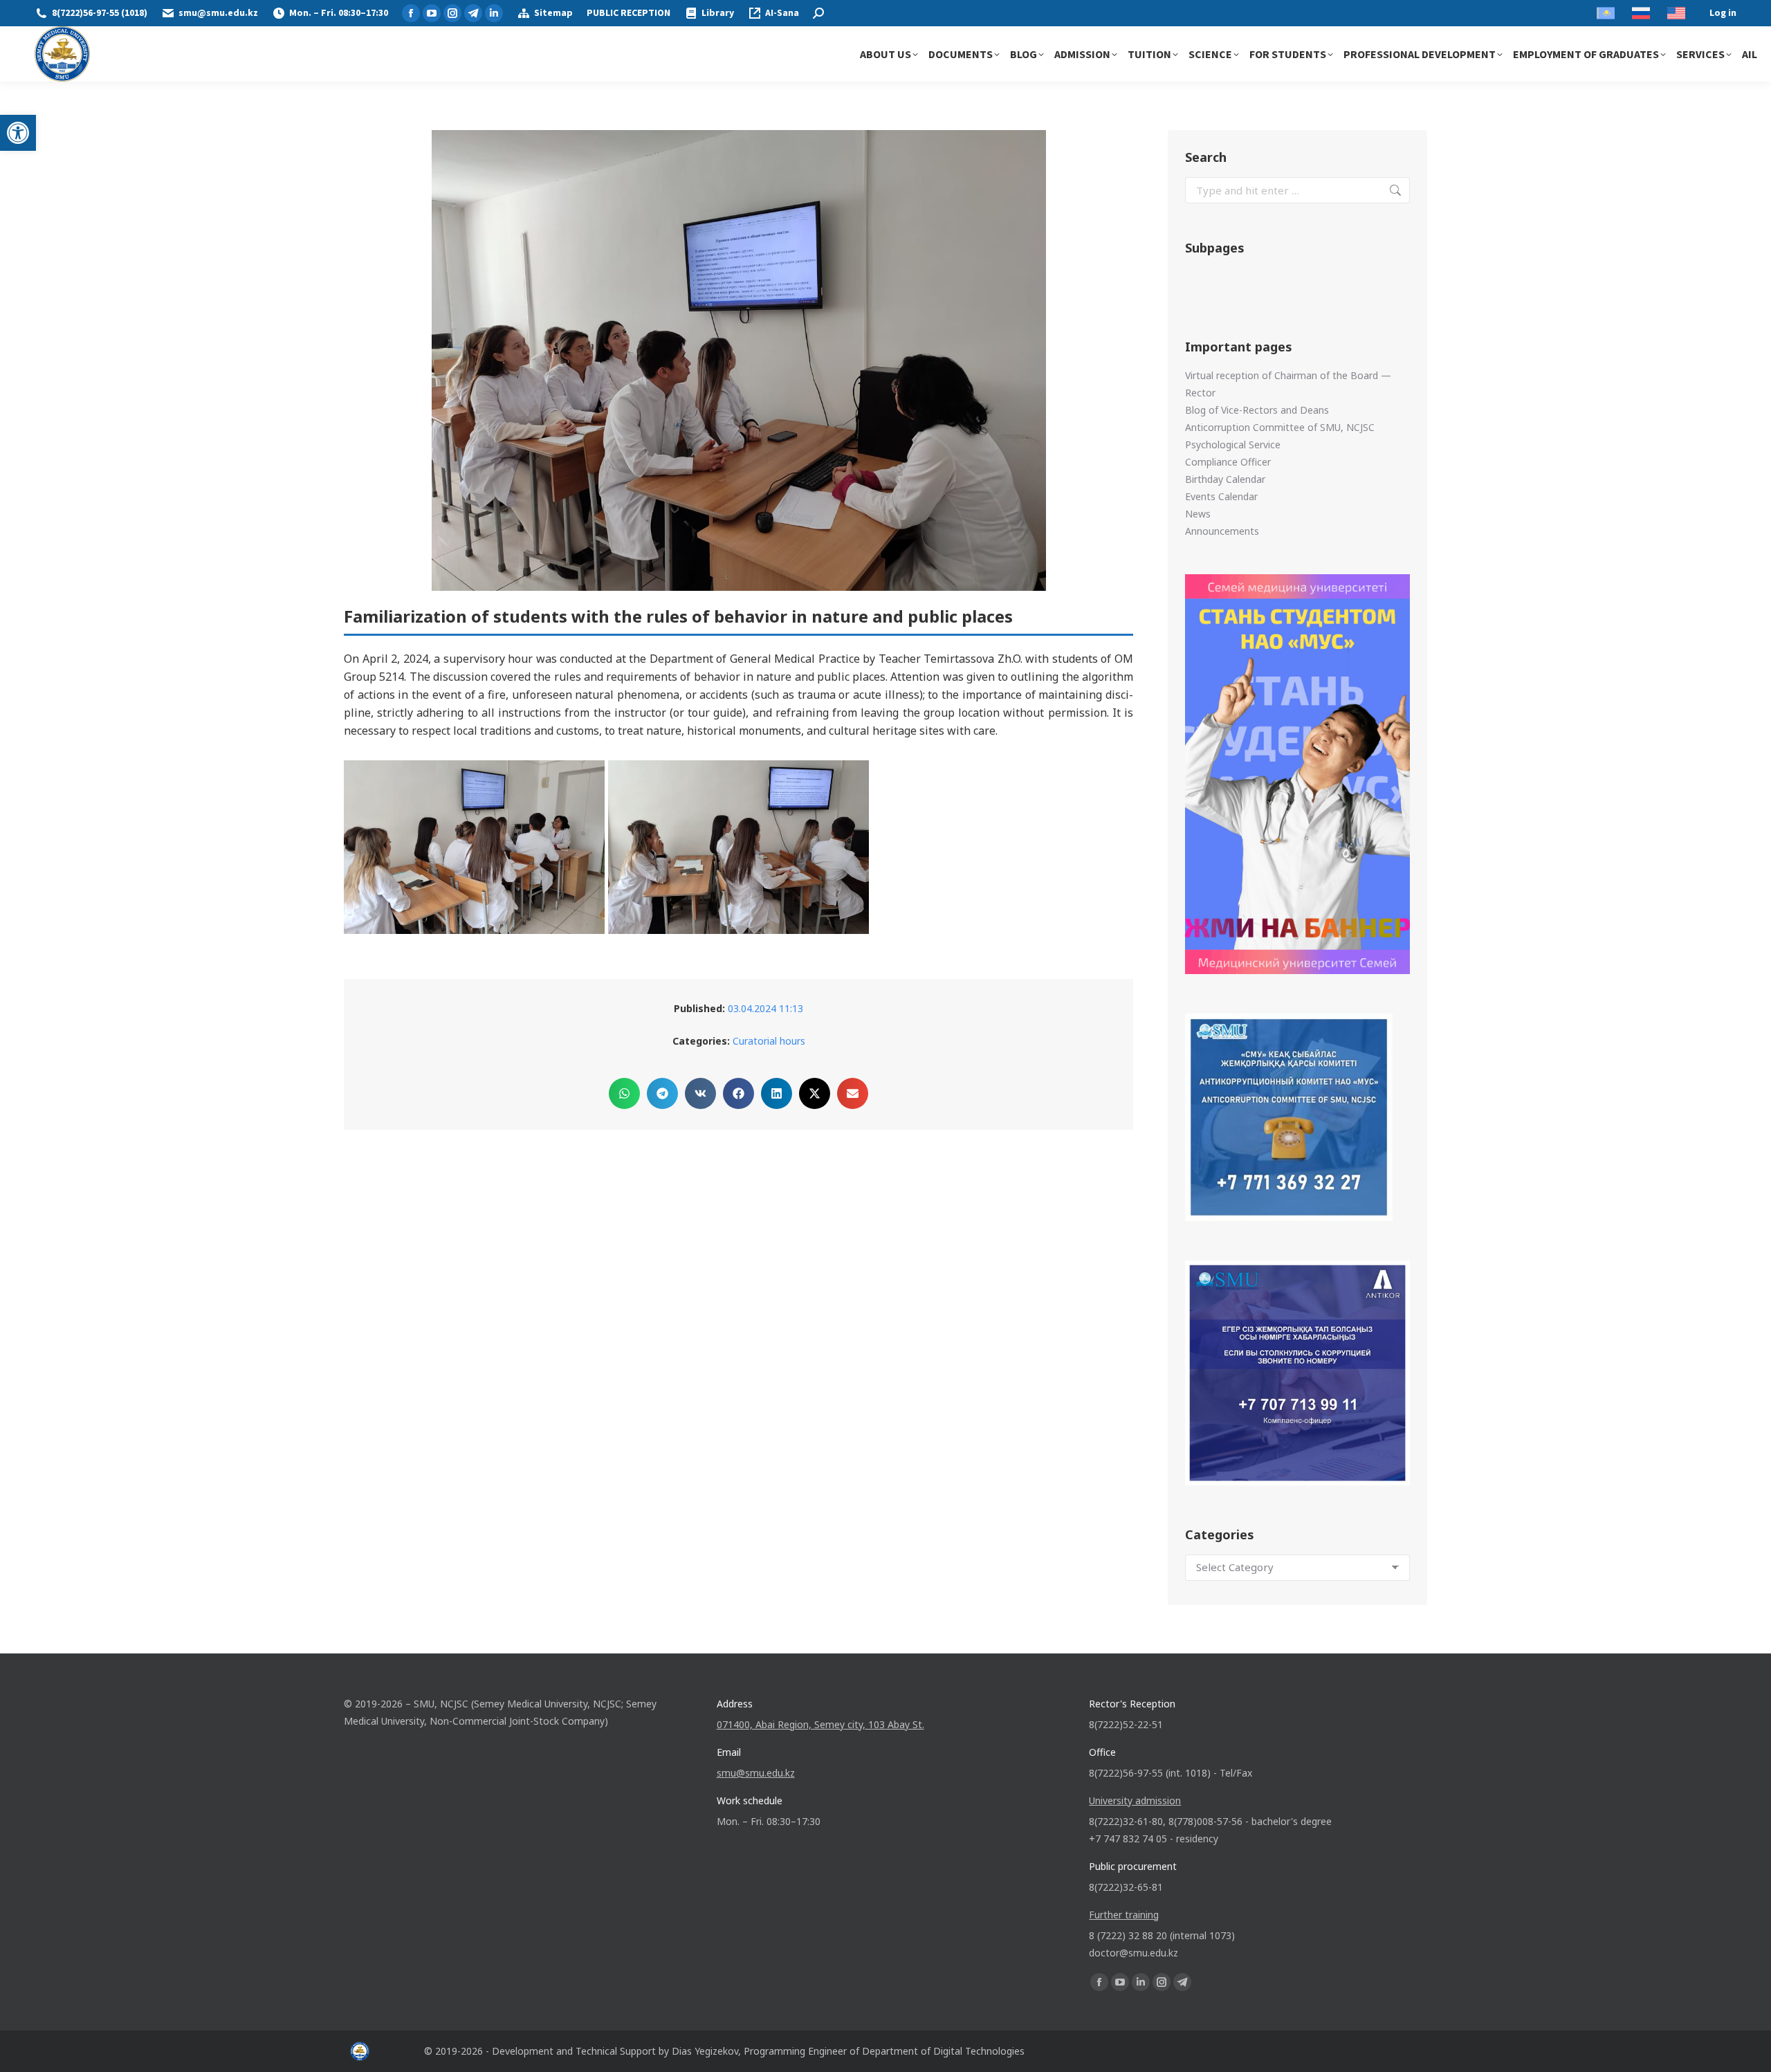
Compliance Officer (1228, 462)
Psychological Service (1233, 444)
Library (718, 13)
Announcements (1222, 531)
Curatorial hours (769, 1041)
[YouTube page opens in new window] (432, 13)
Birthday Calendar (1225, 479)
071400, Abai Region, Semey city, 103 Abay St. (820, 1724)
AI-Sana (782, 13)
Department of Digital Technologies (943, 2051)
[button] (18, 133)
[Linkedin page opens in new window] (494, 13)
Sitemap (553, 13)
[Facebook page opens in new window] (411, 13)
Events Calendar (1221, 496)
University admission (1135, 1800)
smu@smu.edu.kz (218, 13)
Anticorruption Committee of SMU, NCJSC (1280, 427)
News (1198, 514)
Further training (1124, 1915)
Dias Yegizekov (705, 2051)
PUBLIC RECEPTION (628, 13)
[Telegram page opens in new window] (473, 13)
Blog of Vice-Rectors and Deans (1257, 410)
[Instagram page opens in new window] (452, 13)
